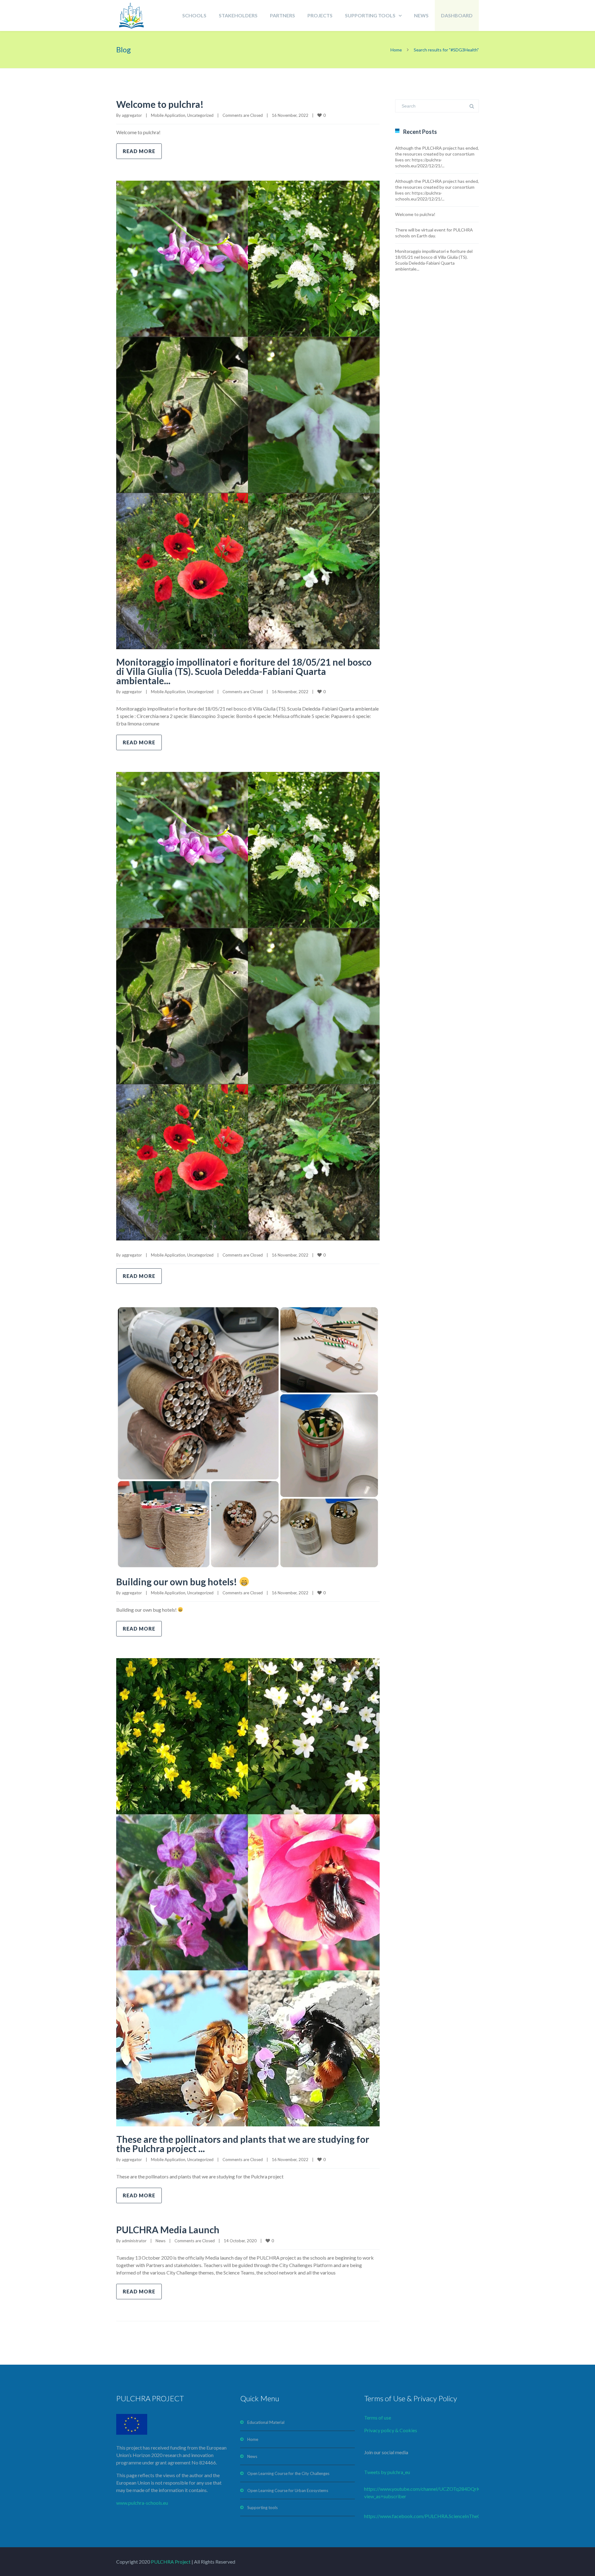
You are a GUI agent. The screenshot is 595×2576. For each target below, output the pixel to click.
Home (396, 50)
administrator (134, 2241)
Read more (139, 151)
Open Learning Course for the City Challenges (288, 2473)
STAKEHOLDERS (238, 15)
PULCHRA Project (170, 2562)
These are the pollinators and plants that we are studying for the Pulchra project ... (243, 2144)
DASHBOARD (457, 15)
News (161, 2241)
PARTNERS (282, 15)
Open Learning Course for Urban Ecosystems (288, 2490)
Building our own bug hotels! (178, 1582)
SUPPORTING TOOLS (370, 15)
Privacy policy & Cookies (391, 2430)
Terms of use (378, 2417)
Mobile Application (168, 115)
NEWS (421, 15)
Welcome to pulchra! (160, 104)
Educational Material (266, 2422)
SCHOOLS (194, 15)
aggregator (132, 115)
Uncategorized (200, 115)
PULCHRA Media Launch (168, 2230)
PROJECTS (320, 15)
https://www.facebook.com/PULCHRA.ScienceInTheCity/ (426, 2516)
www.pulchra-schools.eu (142, 2503)
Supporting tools (262, 2508)
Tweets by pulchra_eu (387, 2472)
